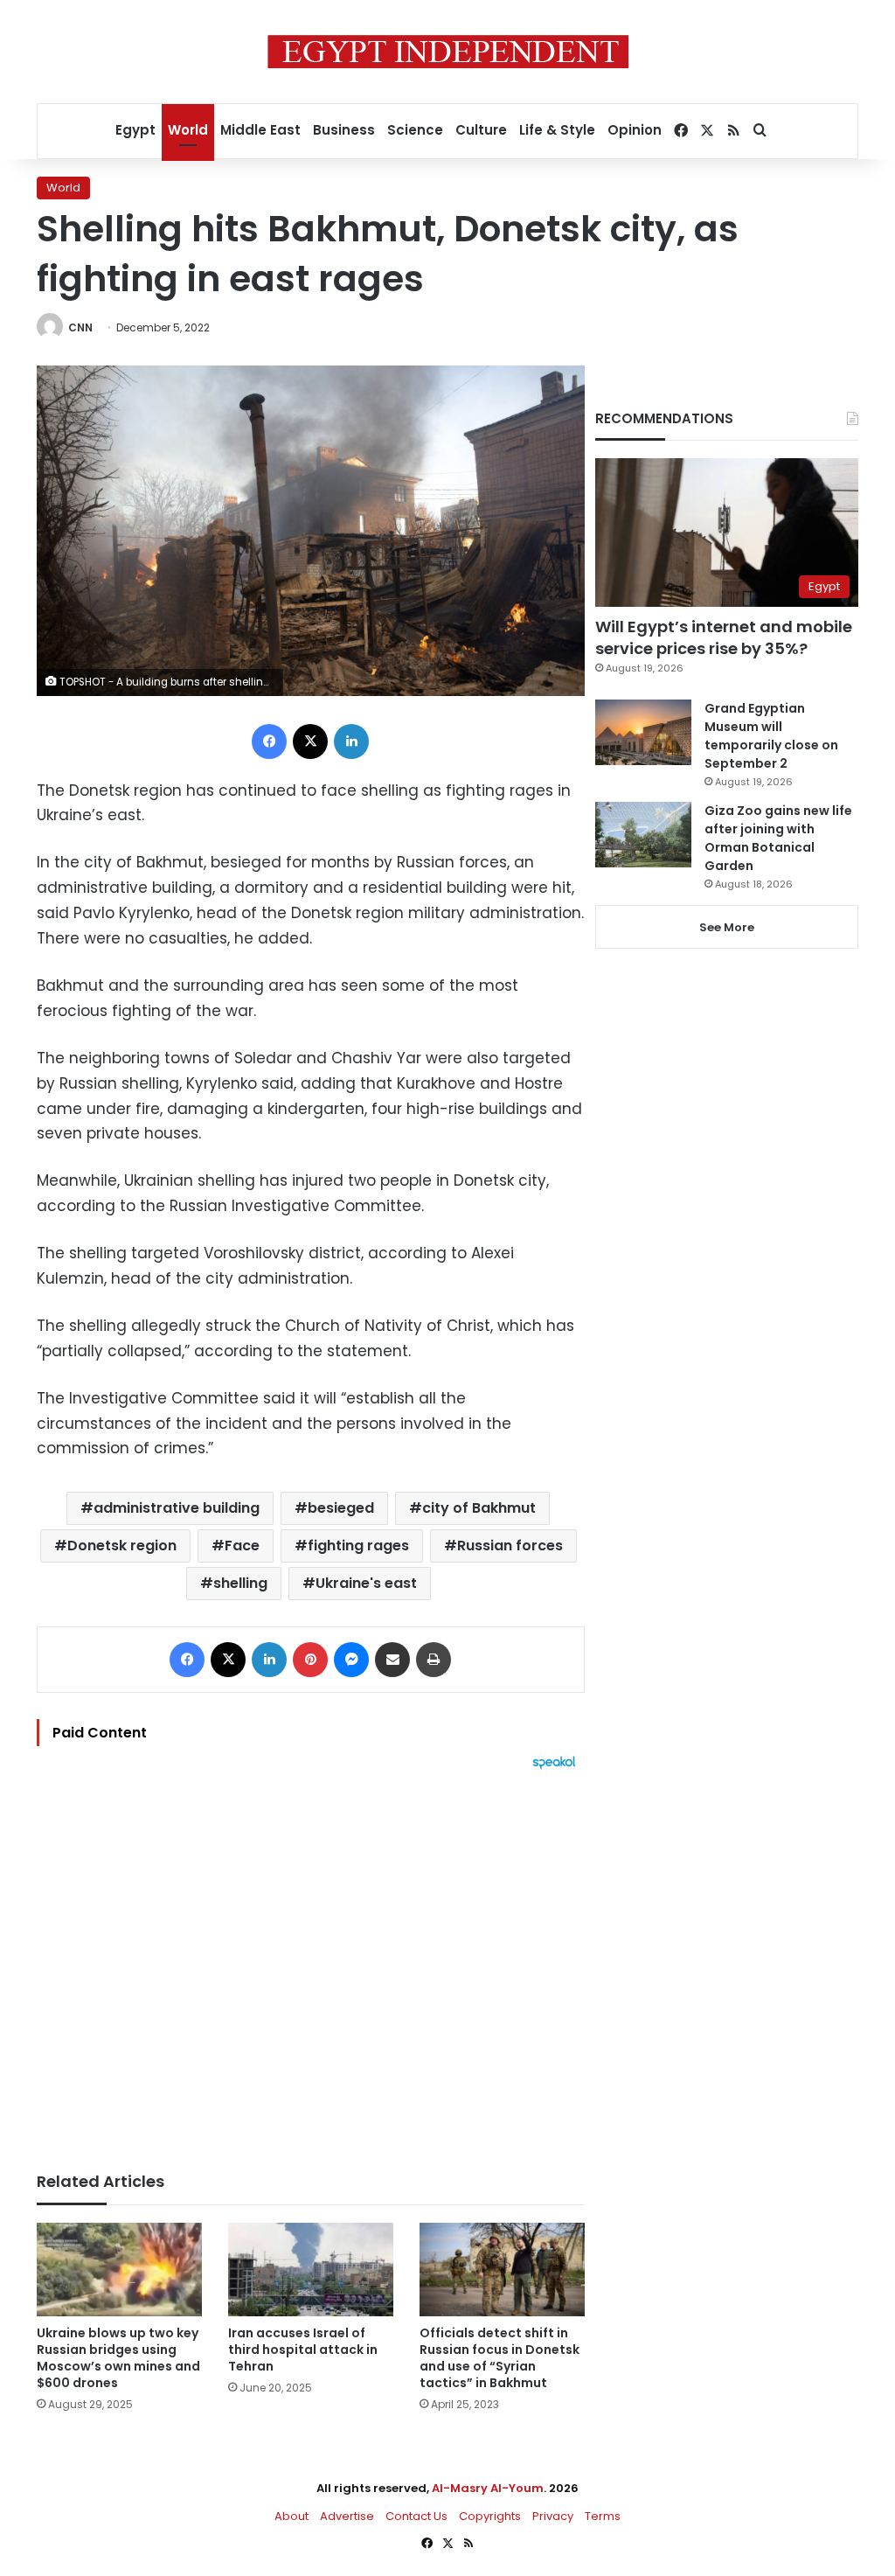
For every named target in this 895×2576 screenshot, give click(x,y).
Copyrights (490, 2516)
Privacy (553, 2516)
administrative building (177, 1508)
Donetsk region (122, 1546)
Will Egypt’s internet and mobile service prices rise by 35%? (724, 637)
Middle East (260, 130)
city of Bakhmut (479, 1508)
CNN (80, 327)
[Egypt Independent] (448, 52)
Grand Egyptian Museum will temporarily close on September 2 (771, 736)
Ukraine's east (366, 1583)
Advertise (347, 2516)
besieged (341, 1508)
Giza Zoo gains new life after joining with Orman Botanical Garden (778, 838)
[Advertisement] (311, 1962)
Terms (603, 2516)
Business (344, 130)
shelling (240, 1583)
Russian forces (510, 1546)
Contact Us (416, 2516)
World (188, 130)
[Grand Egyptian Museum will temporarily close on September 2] (643, 732)
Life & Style (557, 130)
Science (415, 130)
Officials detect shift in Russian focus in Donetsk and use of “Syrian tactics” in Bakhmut (500, 2358)
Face (242, 1546)
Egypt (135, 130)
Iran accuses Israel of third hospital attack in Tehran (303, 2350)
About (291, 2516)
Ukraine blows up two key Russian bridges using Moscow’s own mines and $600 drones (118, 2358)
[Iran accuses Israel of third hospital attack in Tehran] (311, 2270)
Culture (481, 130)
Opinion (635, 130)
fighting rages (358, 1546)
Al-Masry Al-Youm (488, 2488)
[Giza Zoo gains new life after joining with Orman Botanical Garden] (643, 835)
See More (727, 927)
